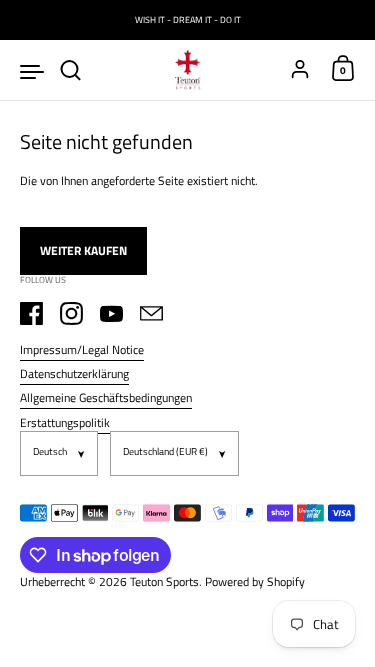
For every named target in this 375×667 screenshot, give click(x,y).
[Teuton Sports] (188, 70)
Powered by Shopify (255, 581)
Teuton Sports (164, 581)
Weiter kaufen (83, 250)
